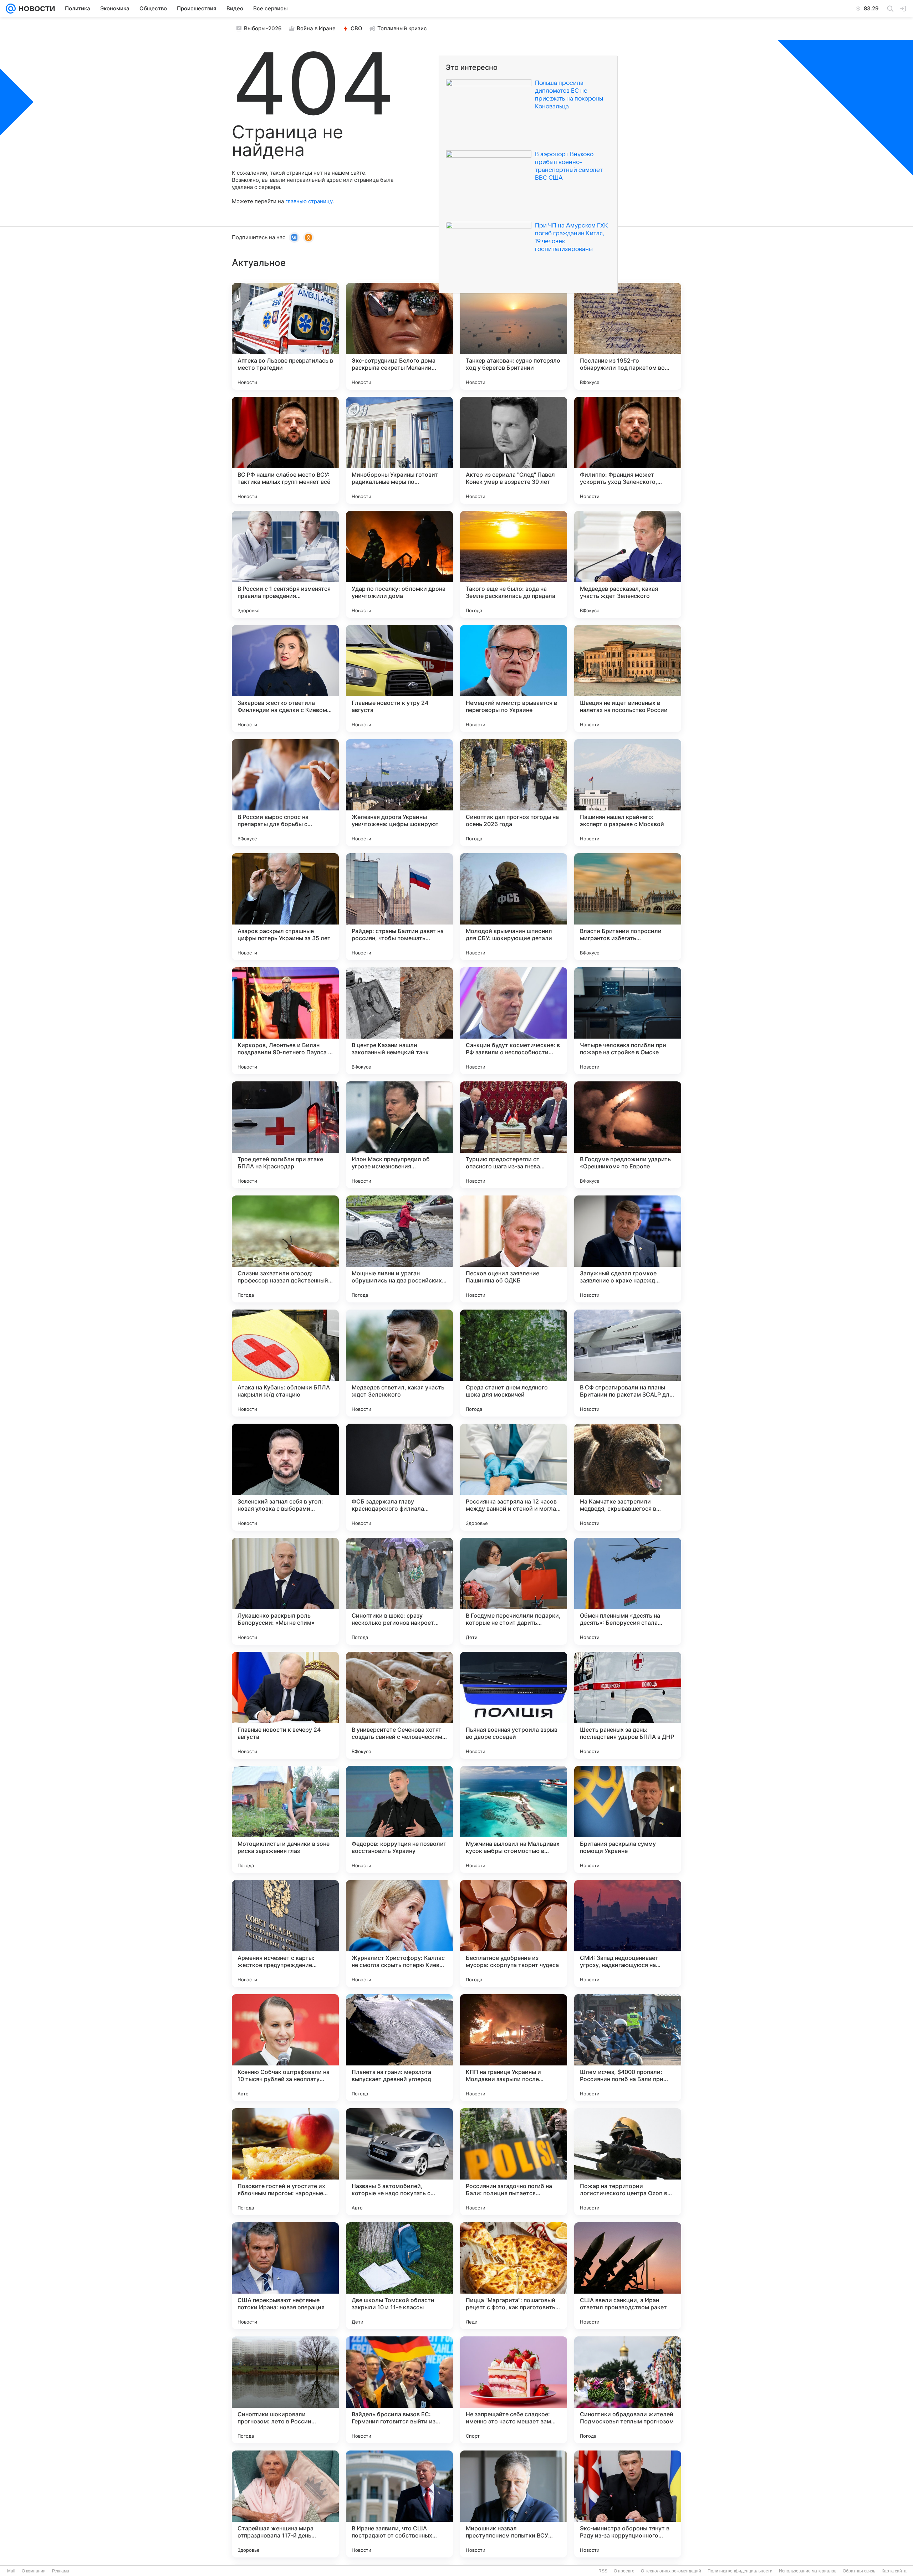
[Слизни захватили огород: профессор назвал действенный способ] (285, 1249)
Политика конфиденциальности (740, 2571)
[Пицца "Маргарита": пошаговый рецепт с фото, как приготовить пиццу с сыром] (514, 2276)
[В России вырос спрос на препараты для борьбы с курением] (285, 793)
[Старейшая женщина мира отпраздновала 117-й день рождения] (285, 2504)
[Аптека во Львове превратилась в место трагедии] (285, 336)
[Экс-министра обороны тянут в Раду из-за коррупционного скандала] (628, 2504)
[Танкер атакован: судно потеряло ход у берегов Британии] (514, 336)
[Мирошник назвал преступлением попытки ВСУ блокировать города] (514, 2504)
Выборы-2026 (263, 28)
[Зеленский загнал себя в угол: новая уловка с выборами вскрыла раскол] (285, 1477)
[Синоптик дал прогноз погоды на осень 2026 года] (514, 793)
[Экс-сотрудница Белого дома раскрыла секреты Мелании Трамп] (399, 336)
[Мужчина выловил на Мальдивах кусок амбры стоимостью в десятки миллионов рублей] (514, 1819)
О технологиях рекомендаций (671, 2571)
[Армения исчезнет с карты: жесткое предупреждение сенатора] (285, 1934)
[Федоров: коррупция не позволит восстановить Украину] (399, 1819)
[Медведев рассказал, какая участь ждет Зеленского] (628, 564)
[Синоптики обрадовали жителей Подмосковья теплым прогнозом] (628, 2390)
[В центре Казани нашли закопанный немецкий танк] (399, 1021)
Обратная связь (859, 2571)
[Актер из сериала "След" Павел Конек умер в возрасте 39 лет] (514, 450)
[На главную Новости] (35, 9)
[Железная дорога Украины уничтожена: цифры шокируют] (399, 793)
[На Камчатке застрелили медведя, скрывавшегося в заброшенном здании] (628, 1477)
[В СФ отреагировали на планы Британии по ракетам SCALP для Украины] (628, 1363)
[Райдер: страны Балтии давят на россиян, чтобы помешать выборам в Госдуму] (399, 907)
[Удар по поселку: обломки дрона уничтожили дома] (399, 564)
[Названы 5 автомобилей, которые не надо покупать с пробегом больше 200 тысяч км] (399, 2162)
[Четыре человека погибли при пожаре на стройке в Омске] (628, 1021)
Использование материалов (808, 2571)
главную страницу (309, 201)
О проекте (624, 2571)
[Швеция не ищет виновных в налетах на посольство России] (628, 678)
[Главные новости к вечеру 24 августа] (285, 1705)
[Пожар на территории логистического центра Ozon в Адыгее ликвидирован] (628, 2162)
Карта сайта (894, 2571)
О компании (34, 2571)
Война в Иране (316, 28)
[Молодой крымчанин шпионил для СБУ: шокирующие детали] (514, 907)
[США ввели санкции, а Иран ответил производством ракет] (628, 2276)
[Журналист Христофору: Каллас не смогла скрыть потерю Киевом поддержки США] (399, 1934)
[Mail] (11, 9)
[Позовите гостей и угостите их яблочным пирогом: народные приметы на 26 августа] (285, 2162)
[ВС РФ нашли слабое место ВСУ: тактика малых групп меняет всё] (285, 450)
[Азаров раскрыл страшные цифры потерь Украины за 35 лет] (285, 907)
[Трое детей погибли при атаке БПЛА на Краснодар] (285, 1135)
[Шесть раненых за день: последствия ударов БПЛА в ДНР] (628, 1705)
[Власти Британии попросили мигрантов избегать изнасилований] (628, 907)
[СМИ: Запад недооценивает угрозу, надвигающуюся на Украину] (628, 1934)
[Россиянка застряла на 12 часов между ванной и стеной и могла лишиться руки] (514, 1477)
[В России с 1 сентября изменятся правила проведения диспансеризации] (285, 564)
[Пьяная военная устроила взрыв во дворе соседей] (514, 1705)
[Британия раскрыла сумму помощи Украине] (628, 1819)
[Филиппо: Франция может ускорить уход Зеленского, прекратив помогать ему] (628, 450)
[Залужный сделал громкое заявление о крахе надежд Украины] (628, 1249)
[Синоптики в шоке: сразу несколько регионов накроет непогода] (399, 1591)
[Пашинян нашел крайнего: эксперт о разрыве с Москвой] (628, 793)
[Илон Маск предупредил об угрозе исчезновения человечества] (399, 1135)
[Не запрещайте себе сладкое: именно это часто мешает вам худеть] (514, 2390)
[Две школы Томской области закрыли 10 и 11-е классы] (399, 2276)
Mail (11, 2571)
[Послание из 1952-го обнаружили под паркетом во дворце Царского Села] (628, 336)
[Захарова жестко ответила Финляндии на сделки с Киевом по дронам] (285, 678)
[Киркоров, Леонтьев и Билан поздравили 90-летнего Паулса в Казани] (285, 1021)
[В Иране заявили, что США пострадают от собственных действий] (399, 2504)
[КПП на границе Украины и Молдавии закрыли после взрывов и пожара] (514, 2048)
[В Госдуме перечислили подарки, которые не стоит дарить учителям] (514, 1591)
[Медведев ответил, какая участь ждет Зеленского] (399, 1363)
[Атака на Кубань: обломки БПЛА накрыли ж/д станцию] (285, 1363)
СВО (356, 28)
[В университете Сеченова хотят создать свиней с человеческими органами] (399, 1705)
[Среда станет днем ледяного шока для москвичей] (514, 1363)
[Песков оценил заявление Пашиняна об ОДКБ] (514, 1249)
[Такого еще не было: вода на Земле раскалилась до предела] (514, 564)
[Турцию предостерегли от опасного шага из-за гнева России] (514, 1135)
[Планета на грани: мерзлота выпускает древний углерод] (399, 2048)
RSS (603, 2571)
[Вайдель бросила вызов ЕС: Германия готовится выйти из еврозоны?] (399, 2390)
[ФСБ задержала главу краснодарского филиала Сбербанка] (399, 1477)
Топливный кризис (402, 28)
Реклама (61, 2571)
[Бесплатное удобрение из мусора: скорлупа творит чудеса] (514, 1934)
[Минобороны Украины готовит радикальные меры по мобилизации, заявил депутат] (399, 450)
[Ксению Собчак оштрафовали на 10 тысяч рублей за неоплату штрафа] (285, 2048)
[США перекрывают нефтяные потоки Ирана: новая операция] (285, 2276)
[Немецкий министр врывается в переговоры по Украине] (514, 678)
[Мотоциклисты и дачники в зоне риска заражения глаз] (285, 1819)
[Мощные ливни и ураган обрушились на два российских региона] (399, 1249)
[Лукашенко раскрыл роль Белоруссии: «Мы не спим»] (285, 1591)
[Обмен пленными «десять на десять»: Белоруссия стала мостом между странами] (628, 1591)
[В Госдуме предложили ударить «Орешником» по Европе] (628, 1135)
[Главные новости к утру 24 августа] (399, 678)
